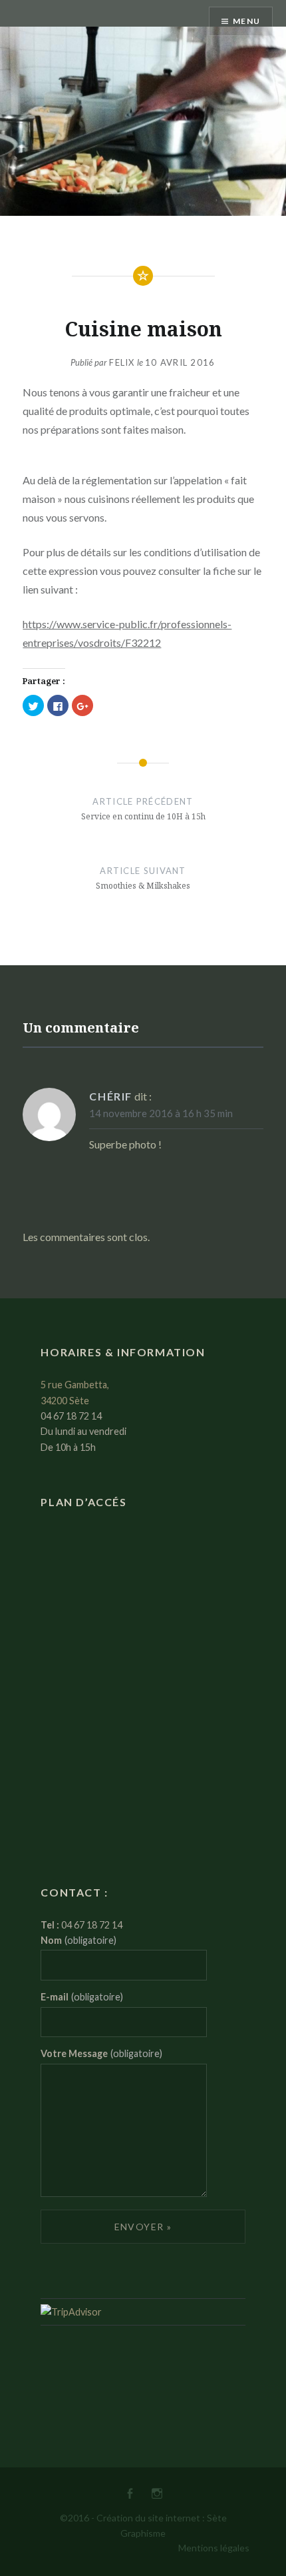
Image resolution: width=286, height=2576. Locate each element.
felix (122, 362)
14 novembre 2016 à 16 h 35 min (161, 1113)
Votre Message (101, 2053)
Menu (246, 21)
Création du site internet (148, 2518)
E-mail (82, 1997)
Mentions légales (214, 2548)
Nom (78, 1940)
